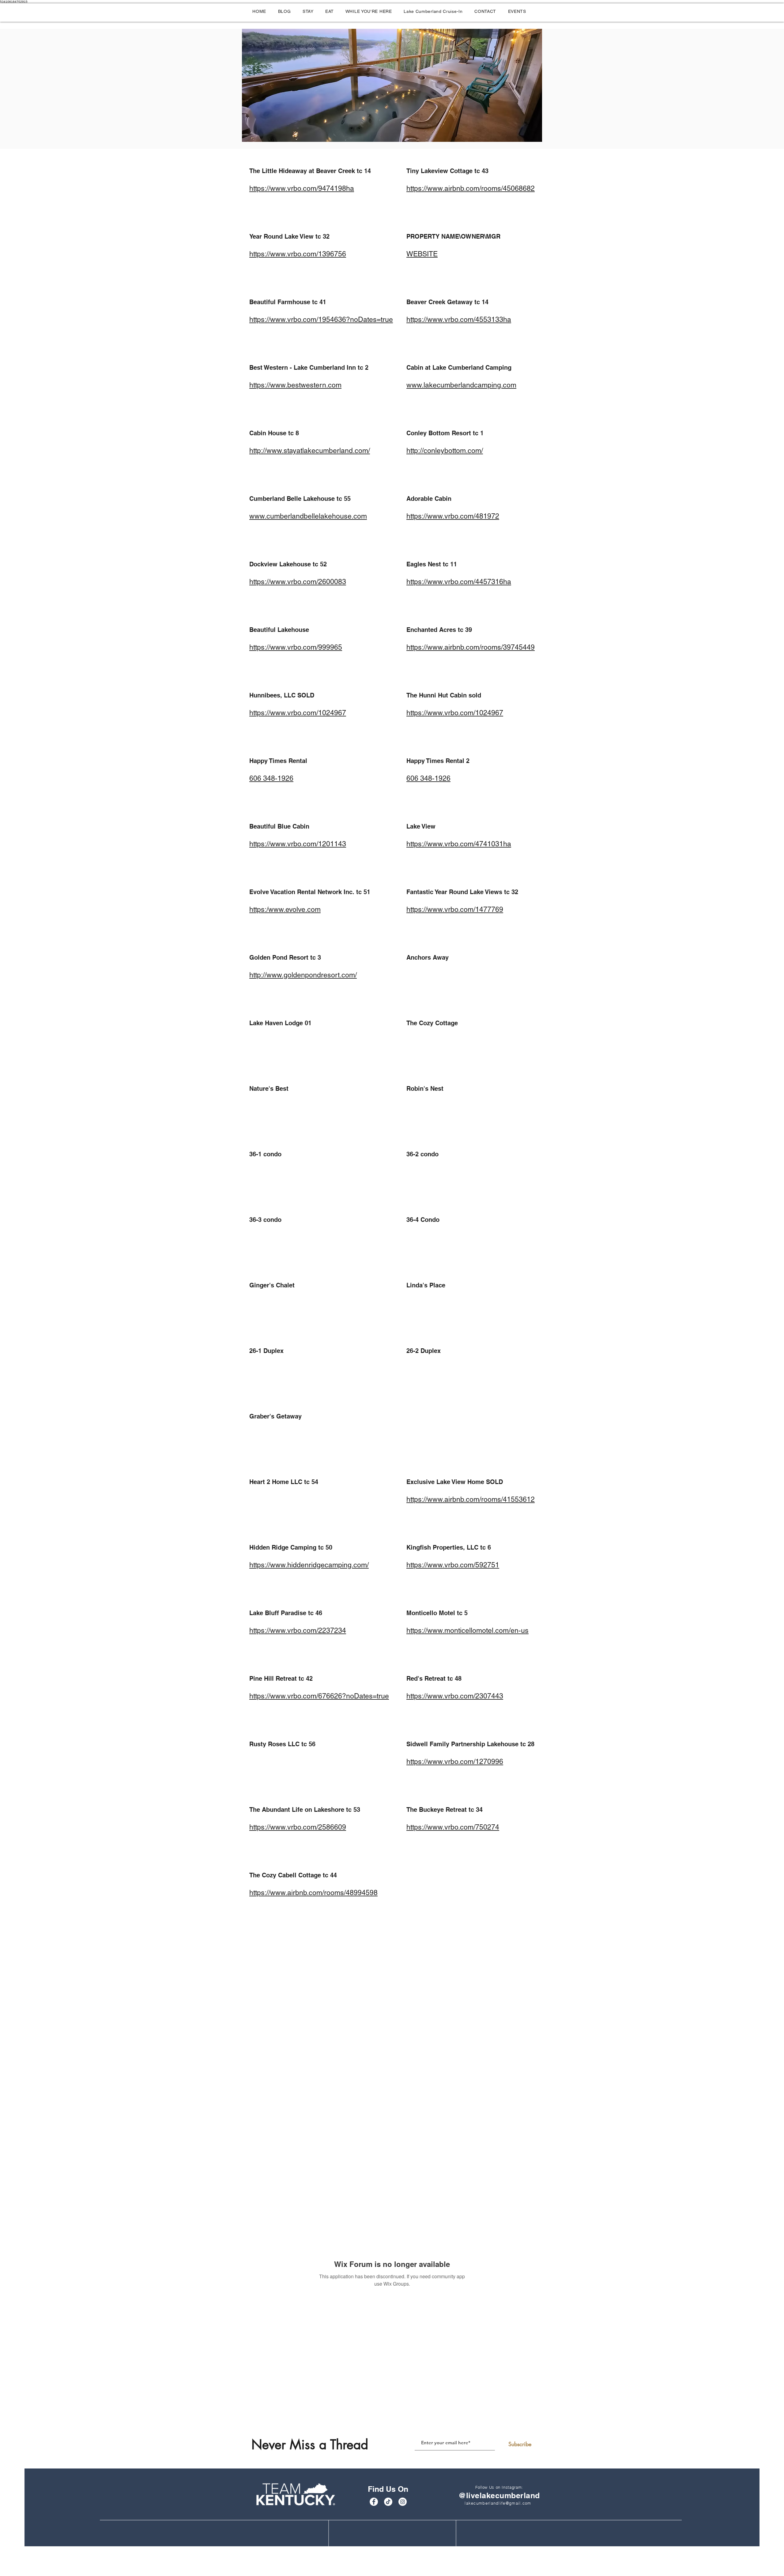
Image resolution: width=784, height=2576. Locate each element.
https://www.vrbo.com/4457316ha (459, 582)
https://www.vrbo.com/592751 (453, 1565)
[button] (392, 85)
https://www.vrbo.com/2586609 (298, 1827)
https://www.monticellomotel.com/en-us (467, 1630)
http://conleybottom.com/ (445, 451)
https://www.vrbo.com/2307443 (455, 1696)
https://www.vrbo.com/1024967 (298, 713)
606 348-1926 (271, 778)
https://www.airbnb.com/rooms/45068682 (471, 188)
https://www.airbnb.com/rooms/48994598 (313, 1893)
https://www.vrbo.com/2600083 (298, 582)
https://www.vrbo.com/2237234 (298, 1630)
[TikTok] (388, 2502)
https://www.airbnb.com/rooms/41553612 (471, 1499)
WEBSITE (422, 254)
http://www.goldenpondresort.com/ (303, 975)
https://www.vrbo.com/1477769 (455, 909)
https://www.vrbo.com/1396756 (298, 254)
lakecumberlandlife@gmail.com (498, 2503)
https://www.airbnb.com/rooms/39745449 (471, 647)
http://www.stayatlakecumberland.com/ (310, 451)
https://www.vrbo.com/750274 (453, 1827)
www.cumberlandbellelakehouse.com (308, 516)
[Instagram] (403, 2502)
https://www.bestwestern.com (295, 385)
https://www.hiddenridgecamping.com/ (309, 1565)
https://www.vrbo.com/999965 (296, 647)
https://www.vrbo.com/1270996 (455, 1762)
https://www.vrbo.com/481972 (453, 516)
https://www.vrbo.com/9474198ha (302, 188)
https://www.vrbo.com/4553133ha (459, 319)
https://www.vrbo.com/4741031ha (459, 844)
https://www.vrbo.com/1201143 (298, 844)
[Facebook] (374, 2502)
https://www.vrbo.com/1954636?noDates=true (321, 319)
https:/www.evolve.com (285, 909)
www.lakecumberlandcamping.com (461, 385)
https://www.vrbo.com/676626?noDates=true (319, 1696)
